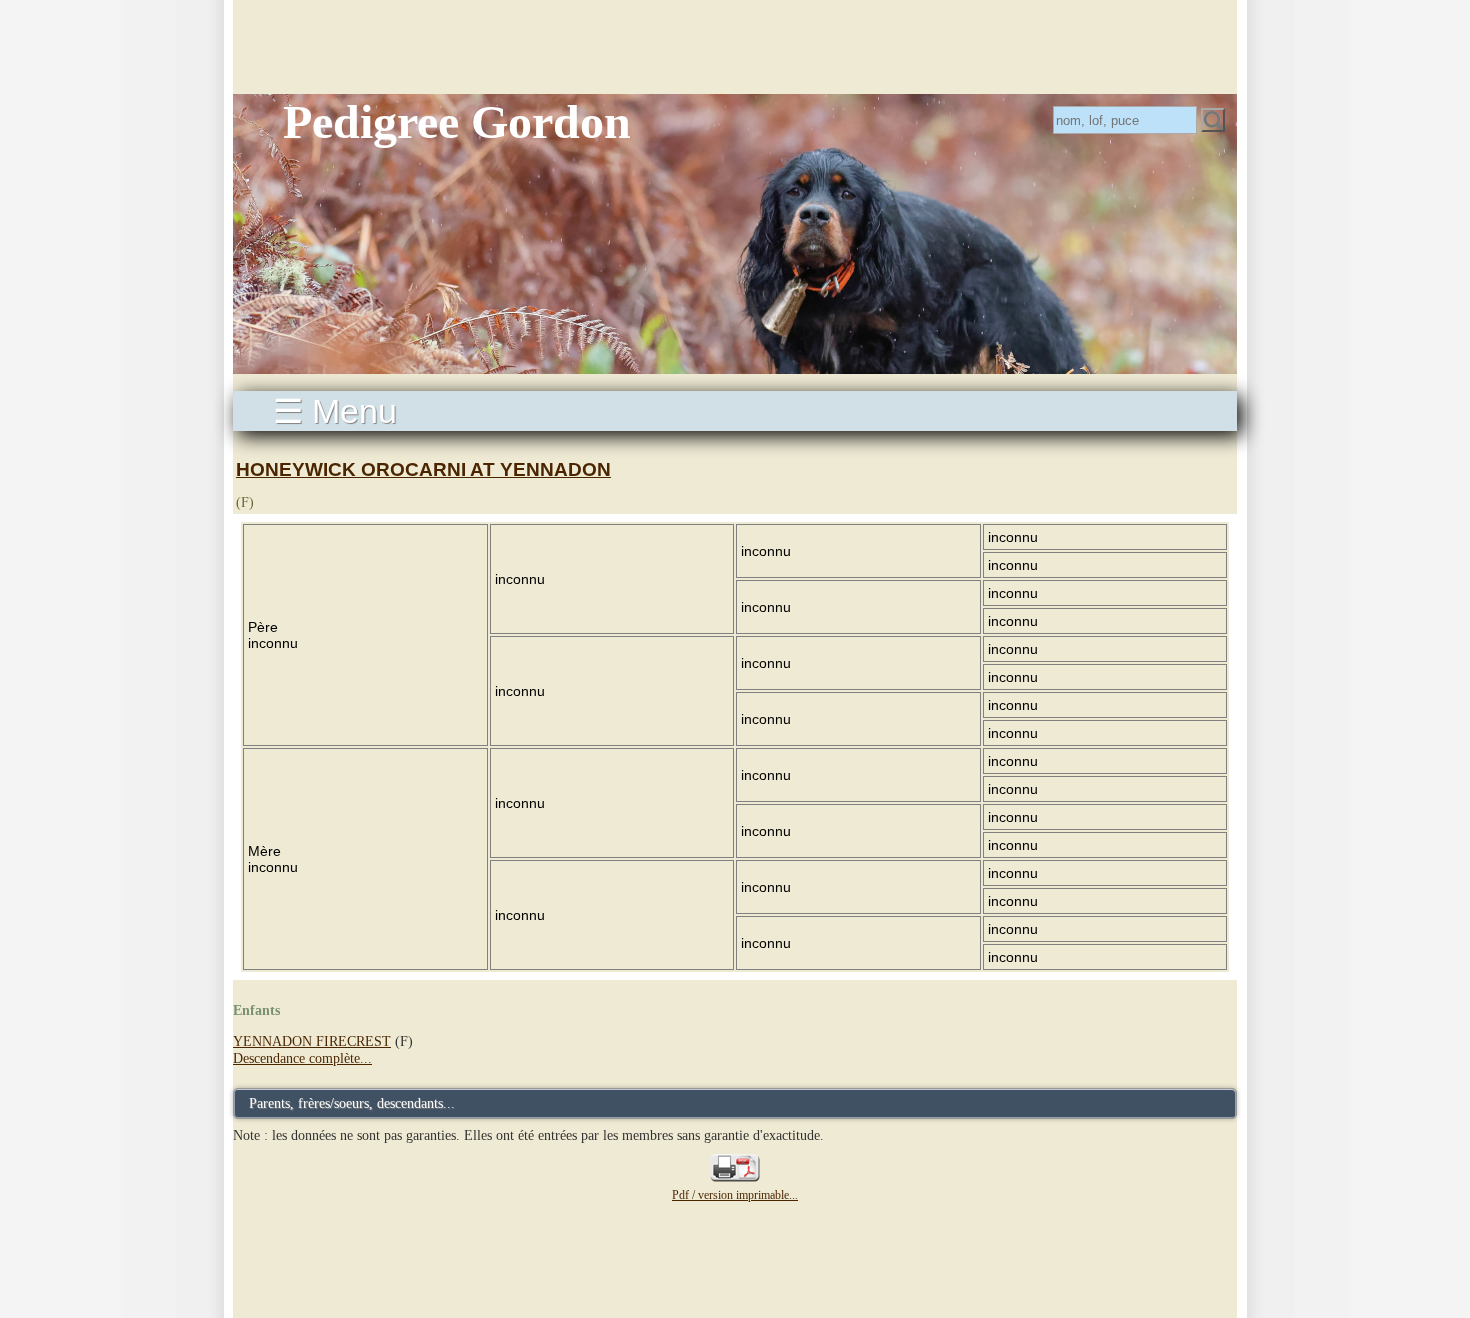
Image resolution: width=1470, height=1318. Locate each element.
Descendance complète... (302, 1058)
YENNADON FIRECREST (312, 1041)
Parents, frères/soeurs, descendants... (352, 1103)
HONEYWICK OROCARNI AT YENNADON (423, 469)
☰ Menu (335, 411)
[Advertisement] (735, 45)
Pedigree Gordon (457, 121)
